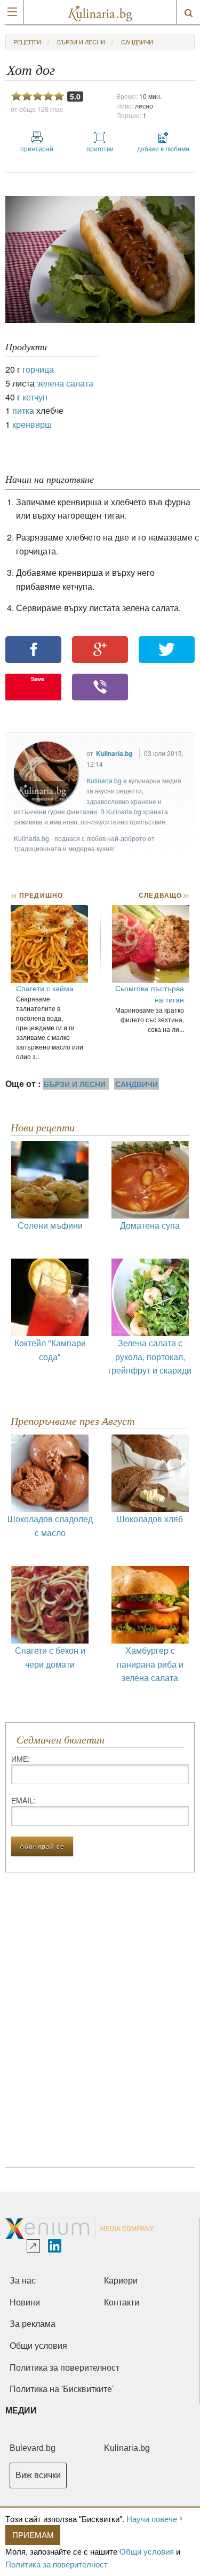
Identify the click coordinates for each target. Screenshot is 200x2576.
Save (38, 679)
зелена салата (65, 383)
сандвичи (137, 42)
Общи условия (147, 2551)
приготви (100, 148)
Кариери (121, 2281)
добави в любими (163, 148)
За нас (23, 2281)
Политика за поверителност (57, 2564)
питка (23, 410)
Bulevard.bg (33, 2448)
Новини (25, 2303)
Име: (21, 1759)
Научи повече (152, 2519)
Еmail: (23, 1800)
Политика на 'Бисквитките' (62, 2389)
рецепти (27, 42)
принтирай (37, 148)
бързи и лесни (81, 42)
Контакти (122, 2303)
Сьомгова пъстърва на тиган (150, 994)
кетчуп (35, 397)
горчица (38, 369)
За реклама (33, 2324)
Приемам (33, 2535)
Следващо (163, 895)
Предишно (37, 895)
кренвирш (32, 424)
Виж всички (38, 2475)
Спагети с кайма (45, 988)
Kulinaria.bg (114, 753)
